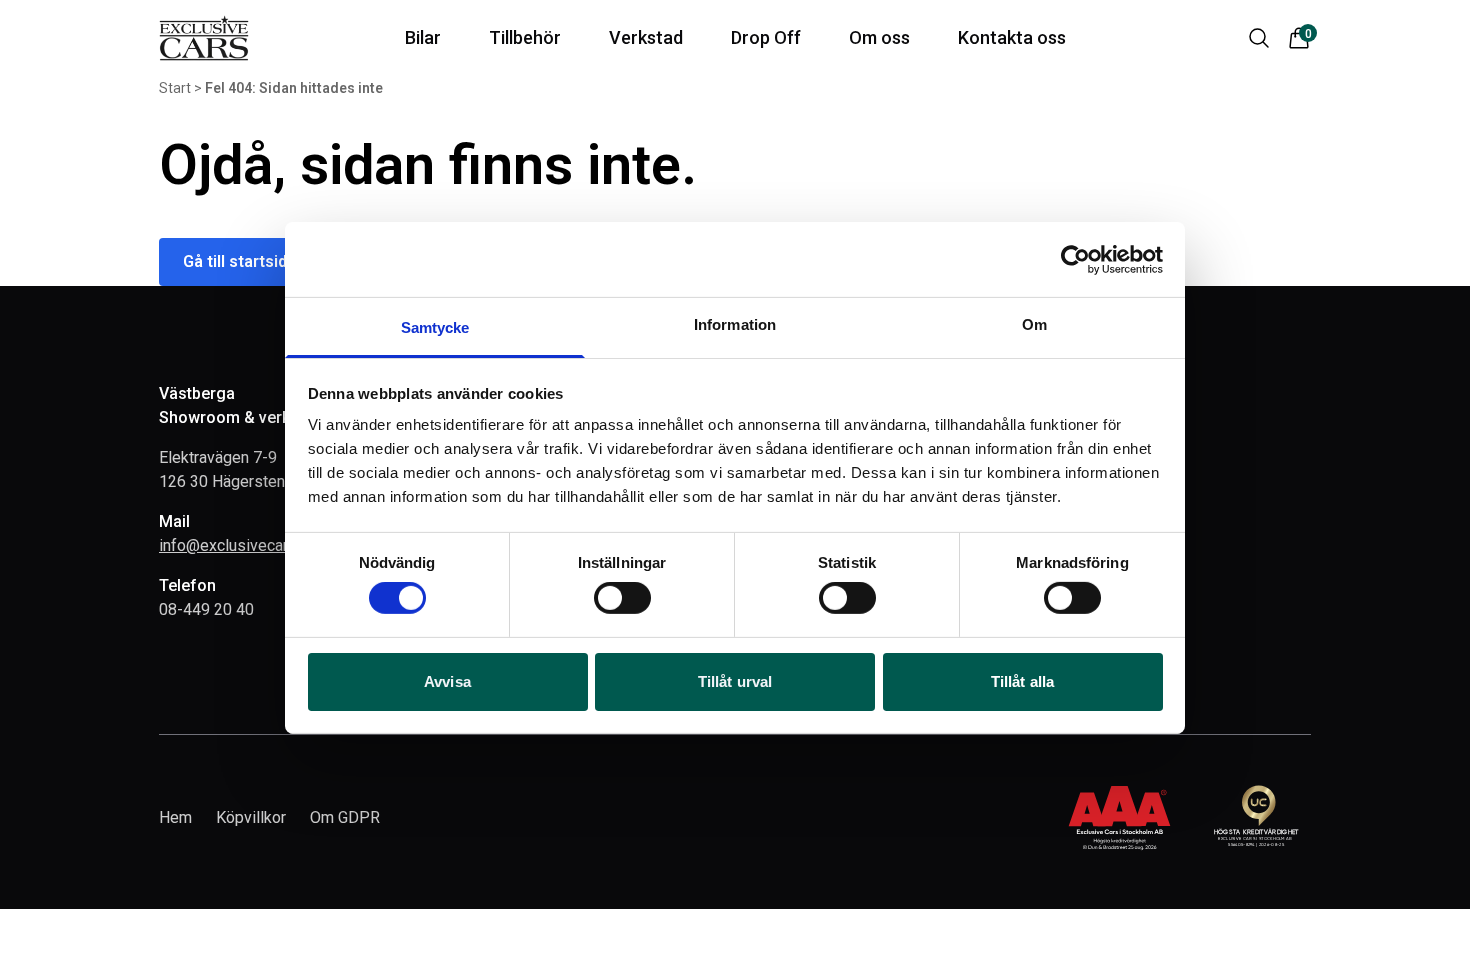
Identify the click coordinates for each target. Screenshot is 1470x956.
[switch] (622, 598)
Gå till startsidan (244, 261)
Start (175, 88)
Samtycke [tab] (435, 327)
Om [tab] (1034, 324)
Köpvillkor (251, 817)
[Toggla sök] (1259, 38)
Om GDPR (345, 817)
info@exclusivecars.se (238, 545)
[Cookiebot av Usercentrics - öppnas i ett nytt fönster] (1075, 259)
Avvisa (447, 681)
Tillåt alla (1022, 681)
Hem (175, 817)
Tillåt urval (735, 681)
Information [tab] (735, 324)
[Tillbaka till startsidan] (204, 38)
